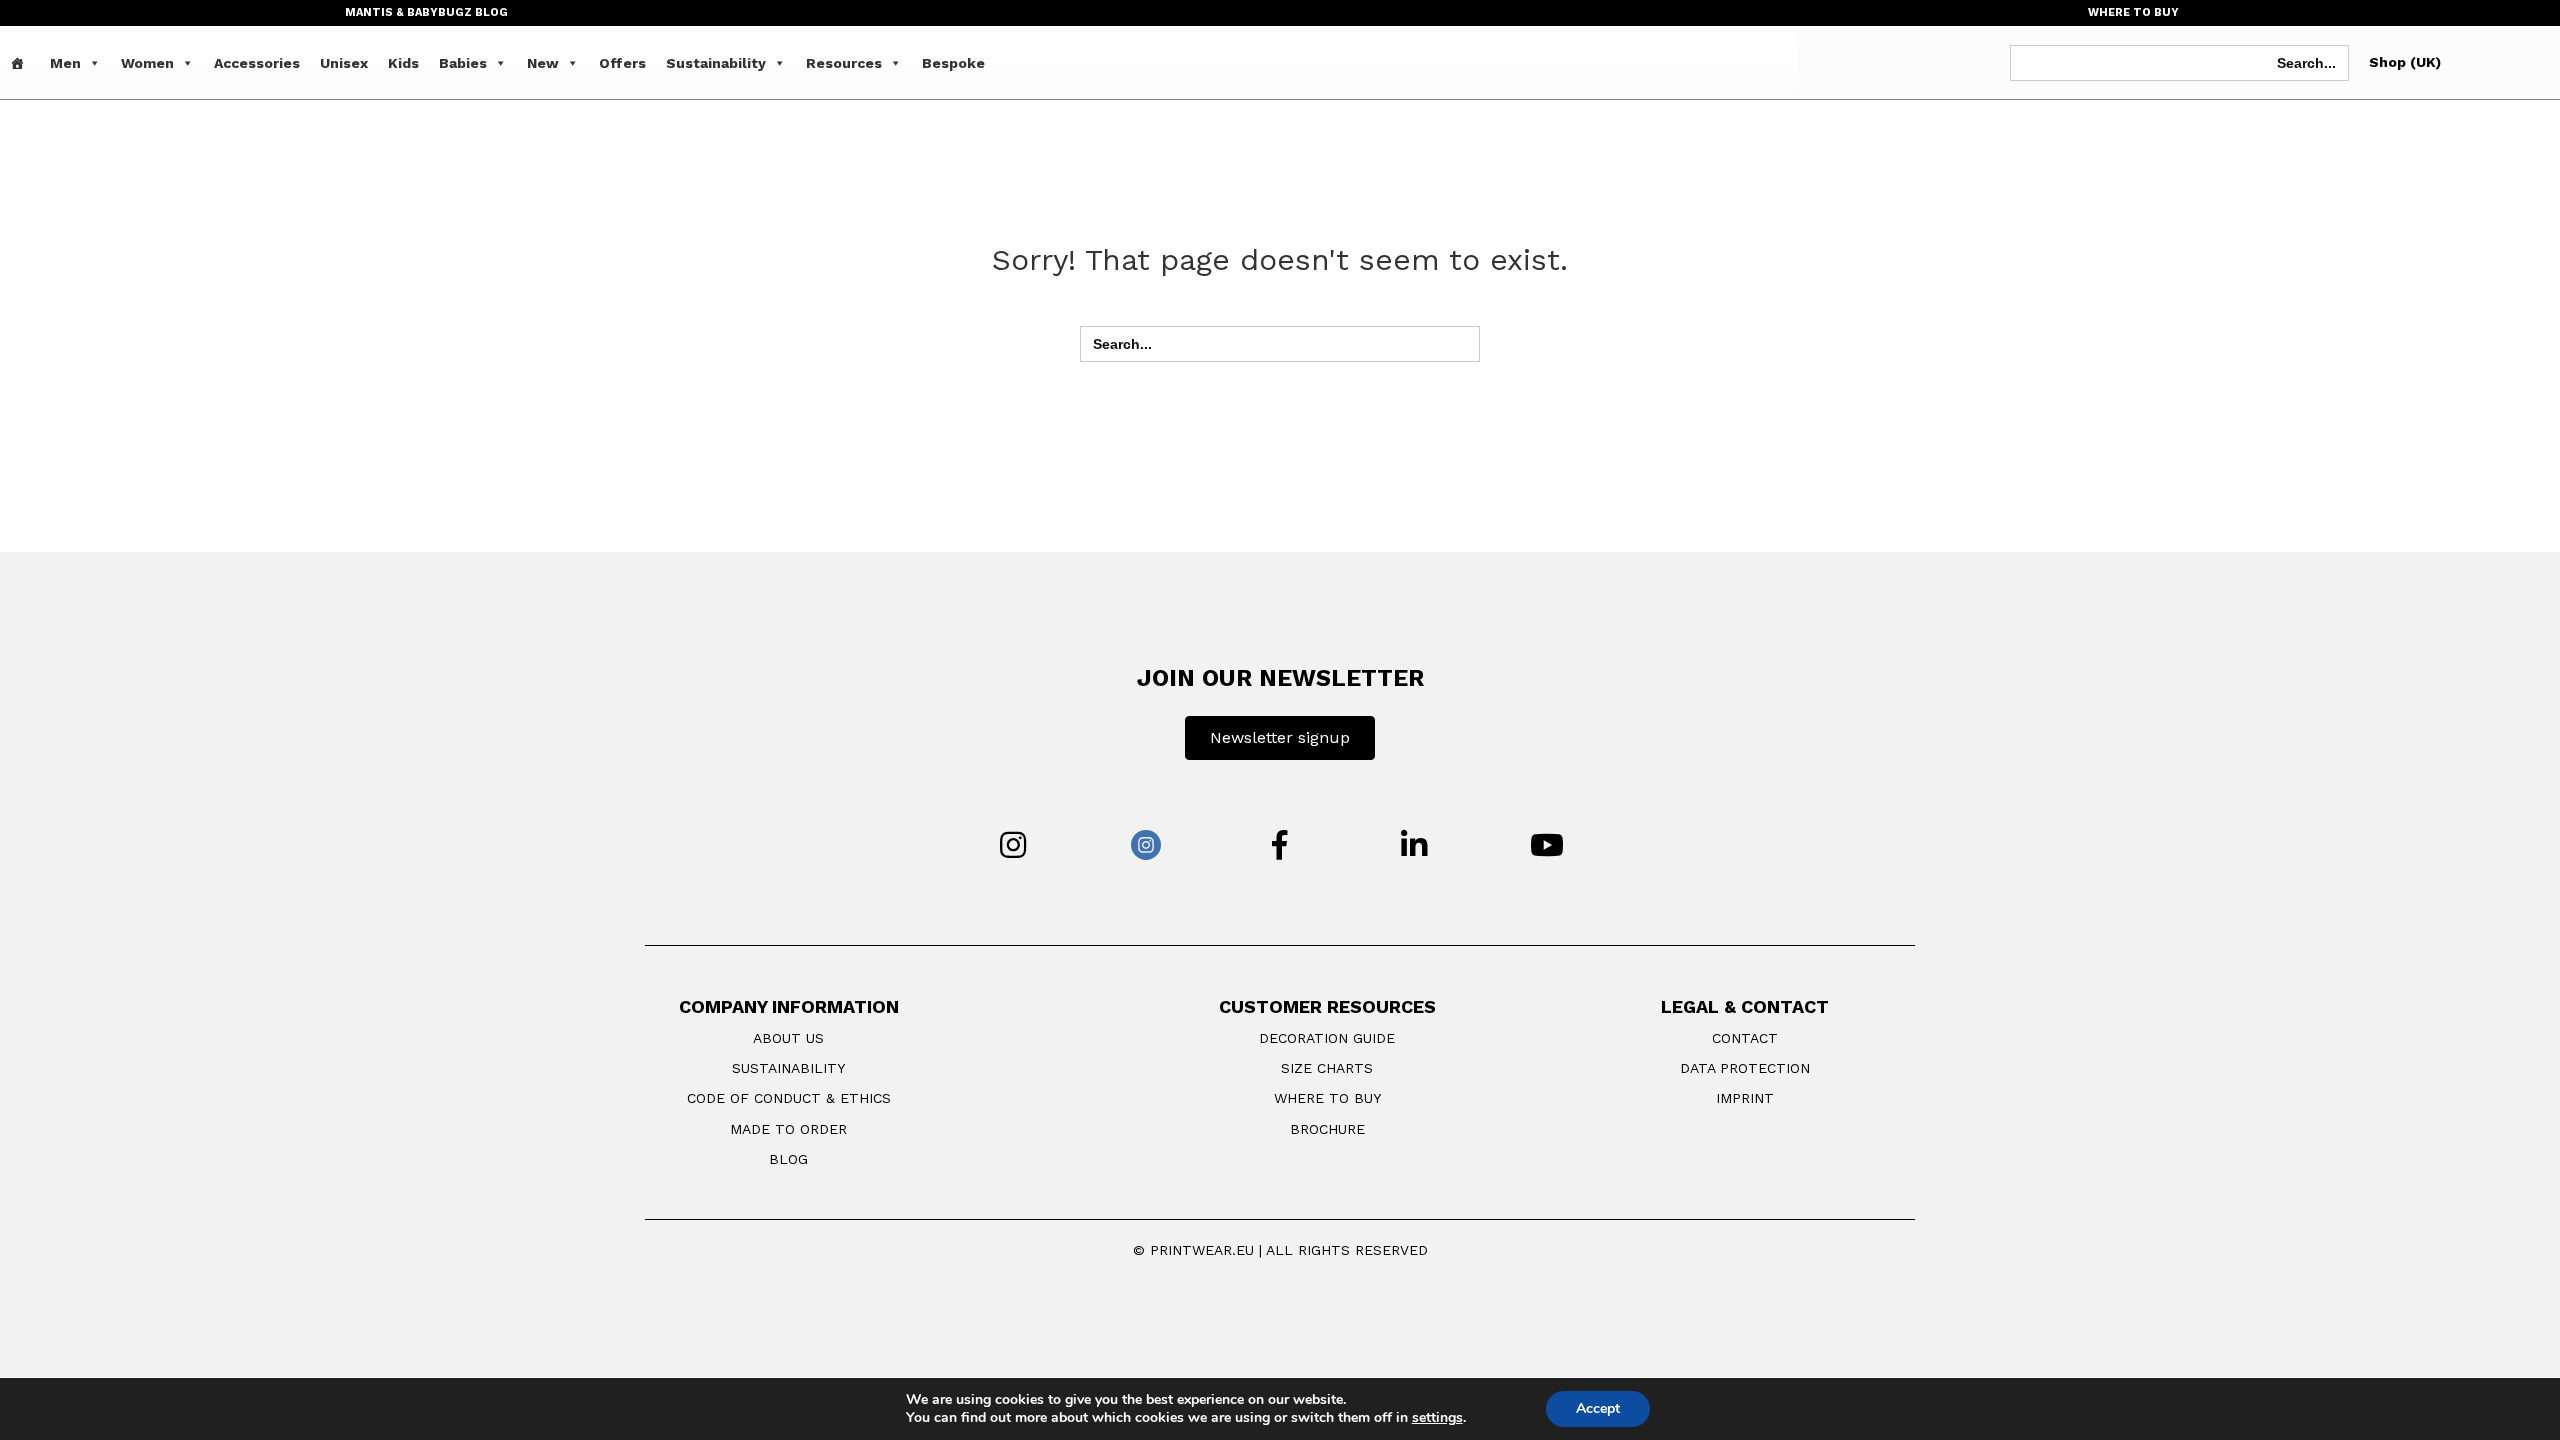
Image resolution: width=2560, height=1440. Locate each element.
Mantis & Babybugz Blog (426, 12)
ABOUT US (788, 1038)
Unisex (344, 63)
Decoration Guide (1327, 1038)
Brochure (1327, 1129)
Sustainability (716, 63)
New (543, 63)
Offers (622, 63)
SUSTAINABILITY (788, 1068)
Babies (463, 63)
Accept (1598, 1408)
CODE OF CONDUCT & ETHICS (789, 1098)
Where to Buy (1327, 1098)
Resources (844, 63)
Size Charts (1327, 1068)
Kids (403, 63)
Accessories (257, 63)
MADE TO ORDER (788, 1129)
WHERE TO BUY (2133, 12)
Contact (1745, 1038)
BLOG (788, 1159)
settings (1437, 1418)
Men (65, 63)
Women (147, 63)
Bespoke (953, 63)
